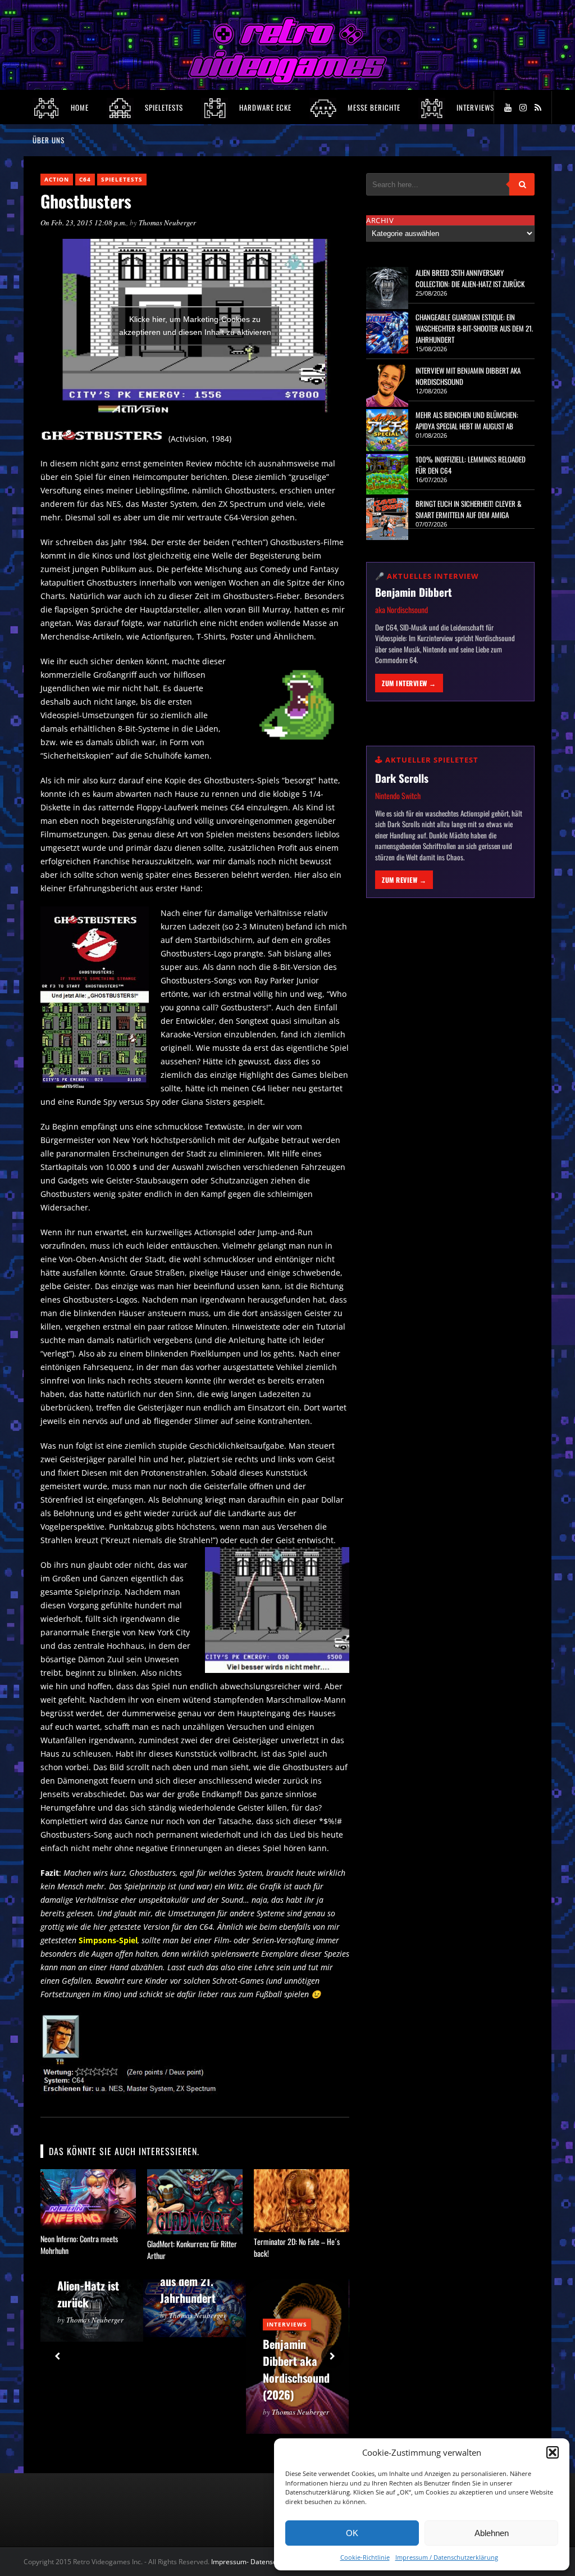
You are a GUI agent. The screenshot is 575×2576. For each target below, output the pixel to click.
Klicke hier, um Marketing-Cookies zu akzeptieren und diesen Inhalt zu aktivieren (195, 326)
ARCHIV (380, 220)
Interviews (287, 2324)
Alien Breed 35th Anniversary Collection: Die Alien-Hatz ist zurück (470, 278)
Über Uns (49, 140)
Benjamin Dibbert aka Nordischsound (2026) (296, 2369)
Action (57, 179)
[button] (553, 2452)
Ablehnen (492, 2533)
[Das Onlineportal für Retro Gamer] (287, 82)
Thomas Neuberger (167, 223)
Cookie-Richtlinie (365, 2557)
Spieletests (122, 179)
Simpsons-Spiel (108, 1940)
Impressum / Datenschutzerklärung (447, 2557)
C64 (85, 179)
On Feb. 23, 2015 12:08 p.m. (83, 223)
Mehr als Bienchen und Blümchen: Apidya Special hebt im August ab (467, 420)
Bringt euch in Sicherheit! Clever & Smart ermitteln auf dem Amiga (469, 509)
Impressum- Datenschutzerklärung (266, 2562)
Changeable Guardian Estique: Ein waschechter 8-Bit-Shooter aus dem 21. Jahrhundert (474, 328)
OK (352, 2533)
